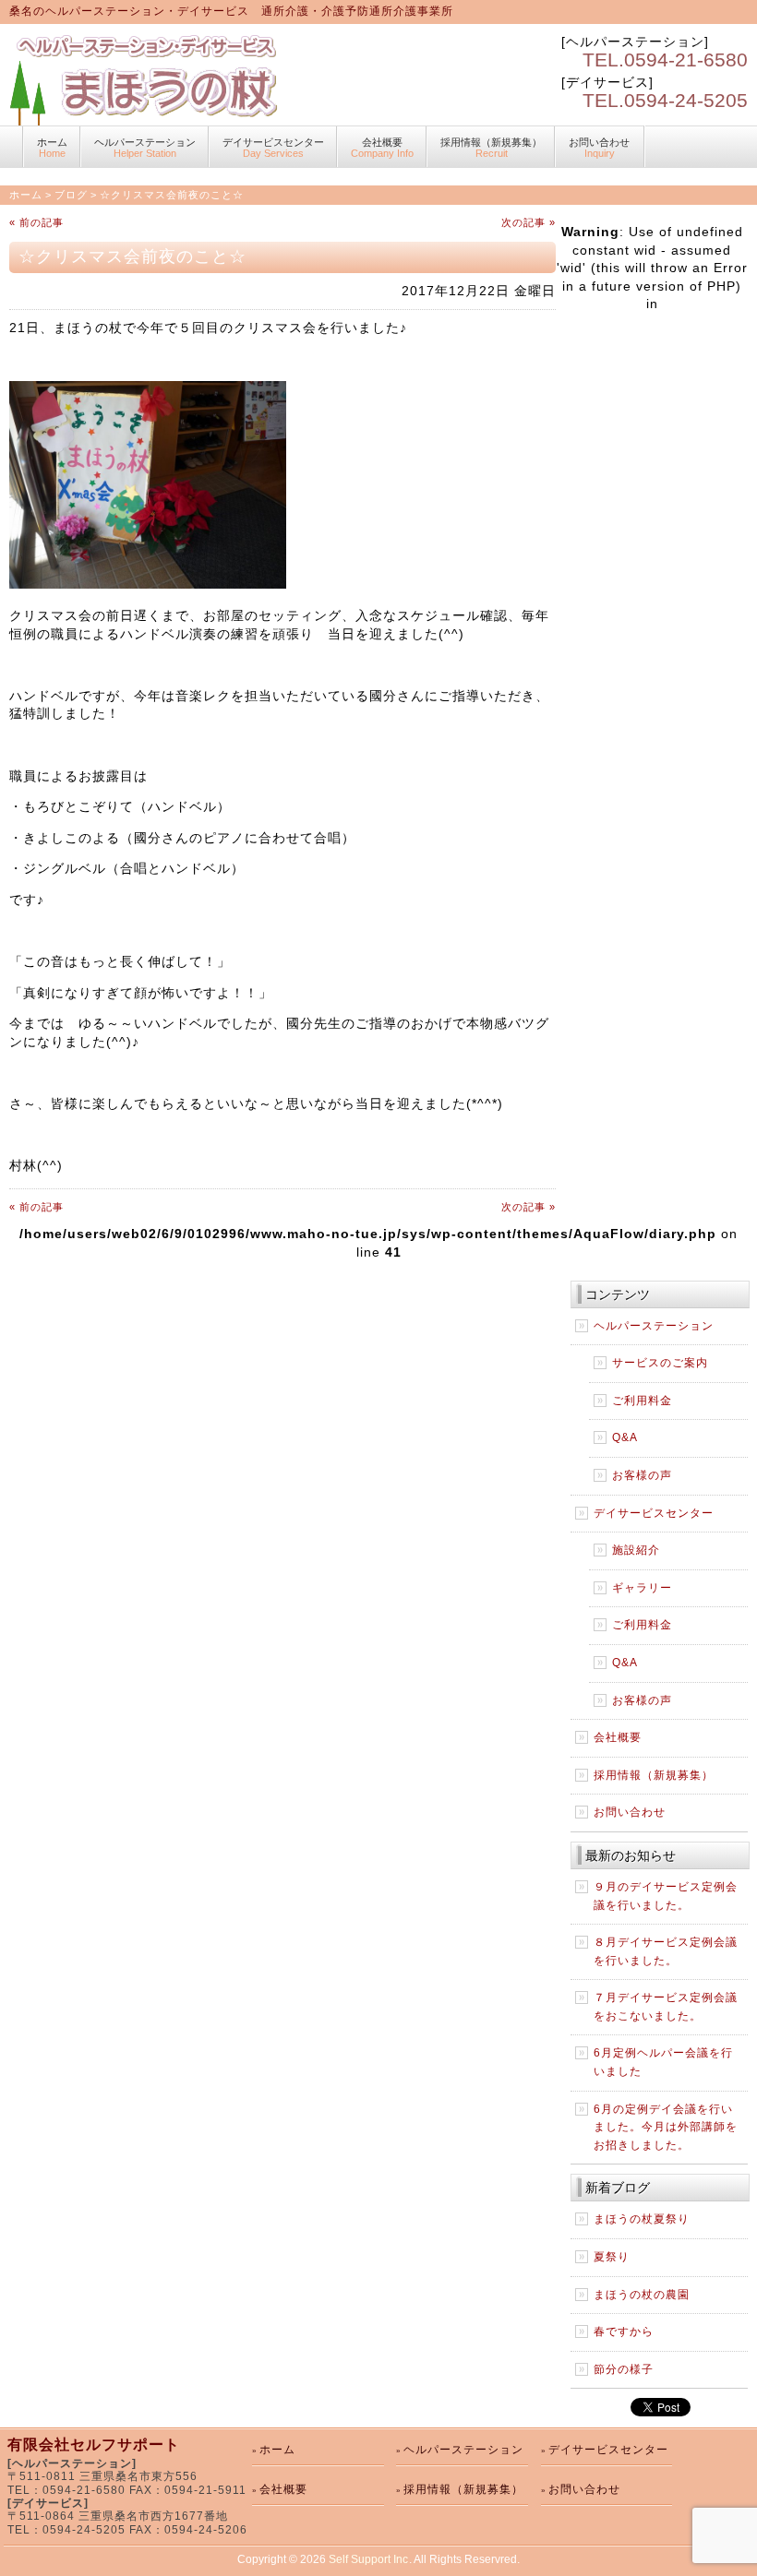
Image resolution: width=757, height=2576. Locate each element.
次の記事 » (529, 222)
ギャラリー (642, 1588)
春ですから (624, 2332)
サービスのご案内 (660, 1363)
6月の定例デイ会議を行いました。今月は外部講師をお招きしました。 (666, 2127)
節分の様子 (624, 2369)
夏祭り (612, 2257)
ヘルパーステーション (145, 148)
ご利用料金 (642, 1401)
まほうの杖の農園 (642, 2295)
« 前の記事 (36, 222)
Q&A (625, 1437)
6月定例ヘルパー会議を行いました (663, 2062)
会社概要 (382, 148)
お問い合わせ (599, 148)
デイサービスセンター (273, 148)
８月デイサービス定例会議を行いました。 (666, 1951)
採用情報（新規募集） (491, 148)
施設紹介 (636, 1550)
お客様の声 (642, 1475)
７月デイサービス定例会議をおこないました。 (666, 2007)
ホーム (52, 148)
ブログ (71, 195)
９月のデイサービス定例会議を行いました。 (666, 1896)
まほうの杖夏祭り (642, 2219)
